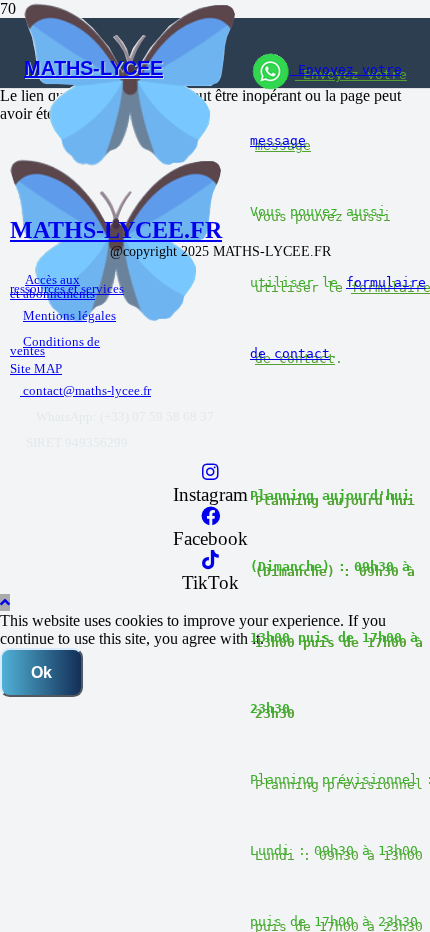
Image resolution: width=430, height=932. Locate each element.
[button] (5, 602)
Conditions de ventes (55, 346)
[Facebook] (210, 516)
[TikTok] (210, 560)
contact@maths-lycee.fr (85, 390)
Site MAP (36, 368)
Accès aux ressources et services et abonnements (67, 286)
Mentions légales (69, 315)
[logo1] (129, 160)
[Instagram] (210, 472)
